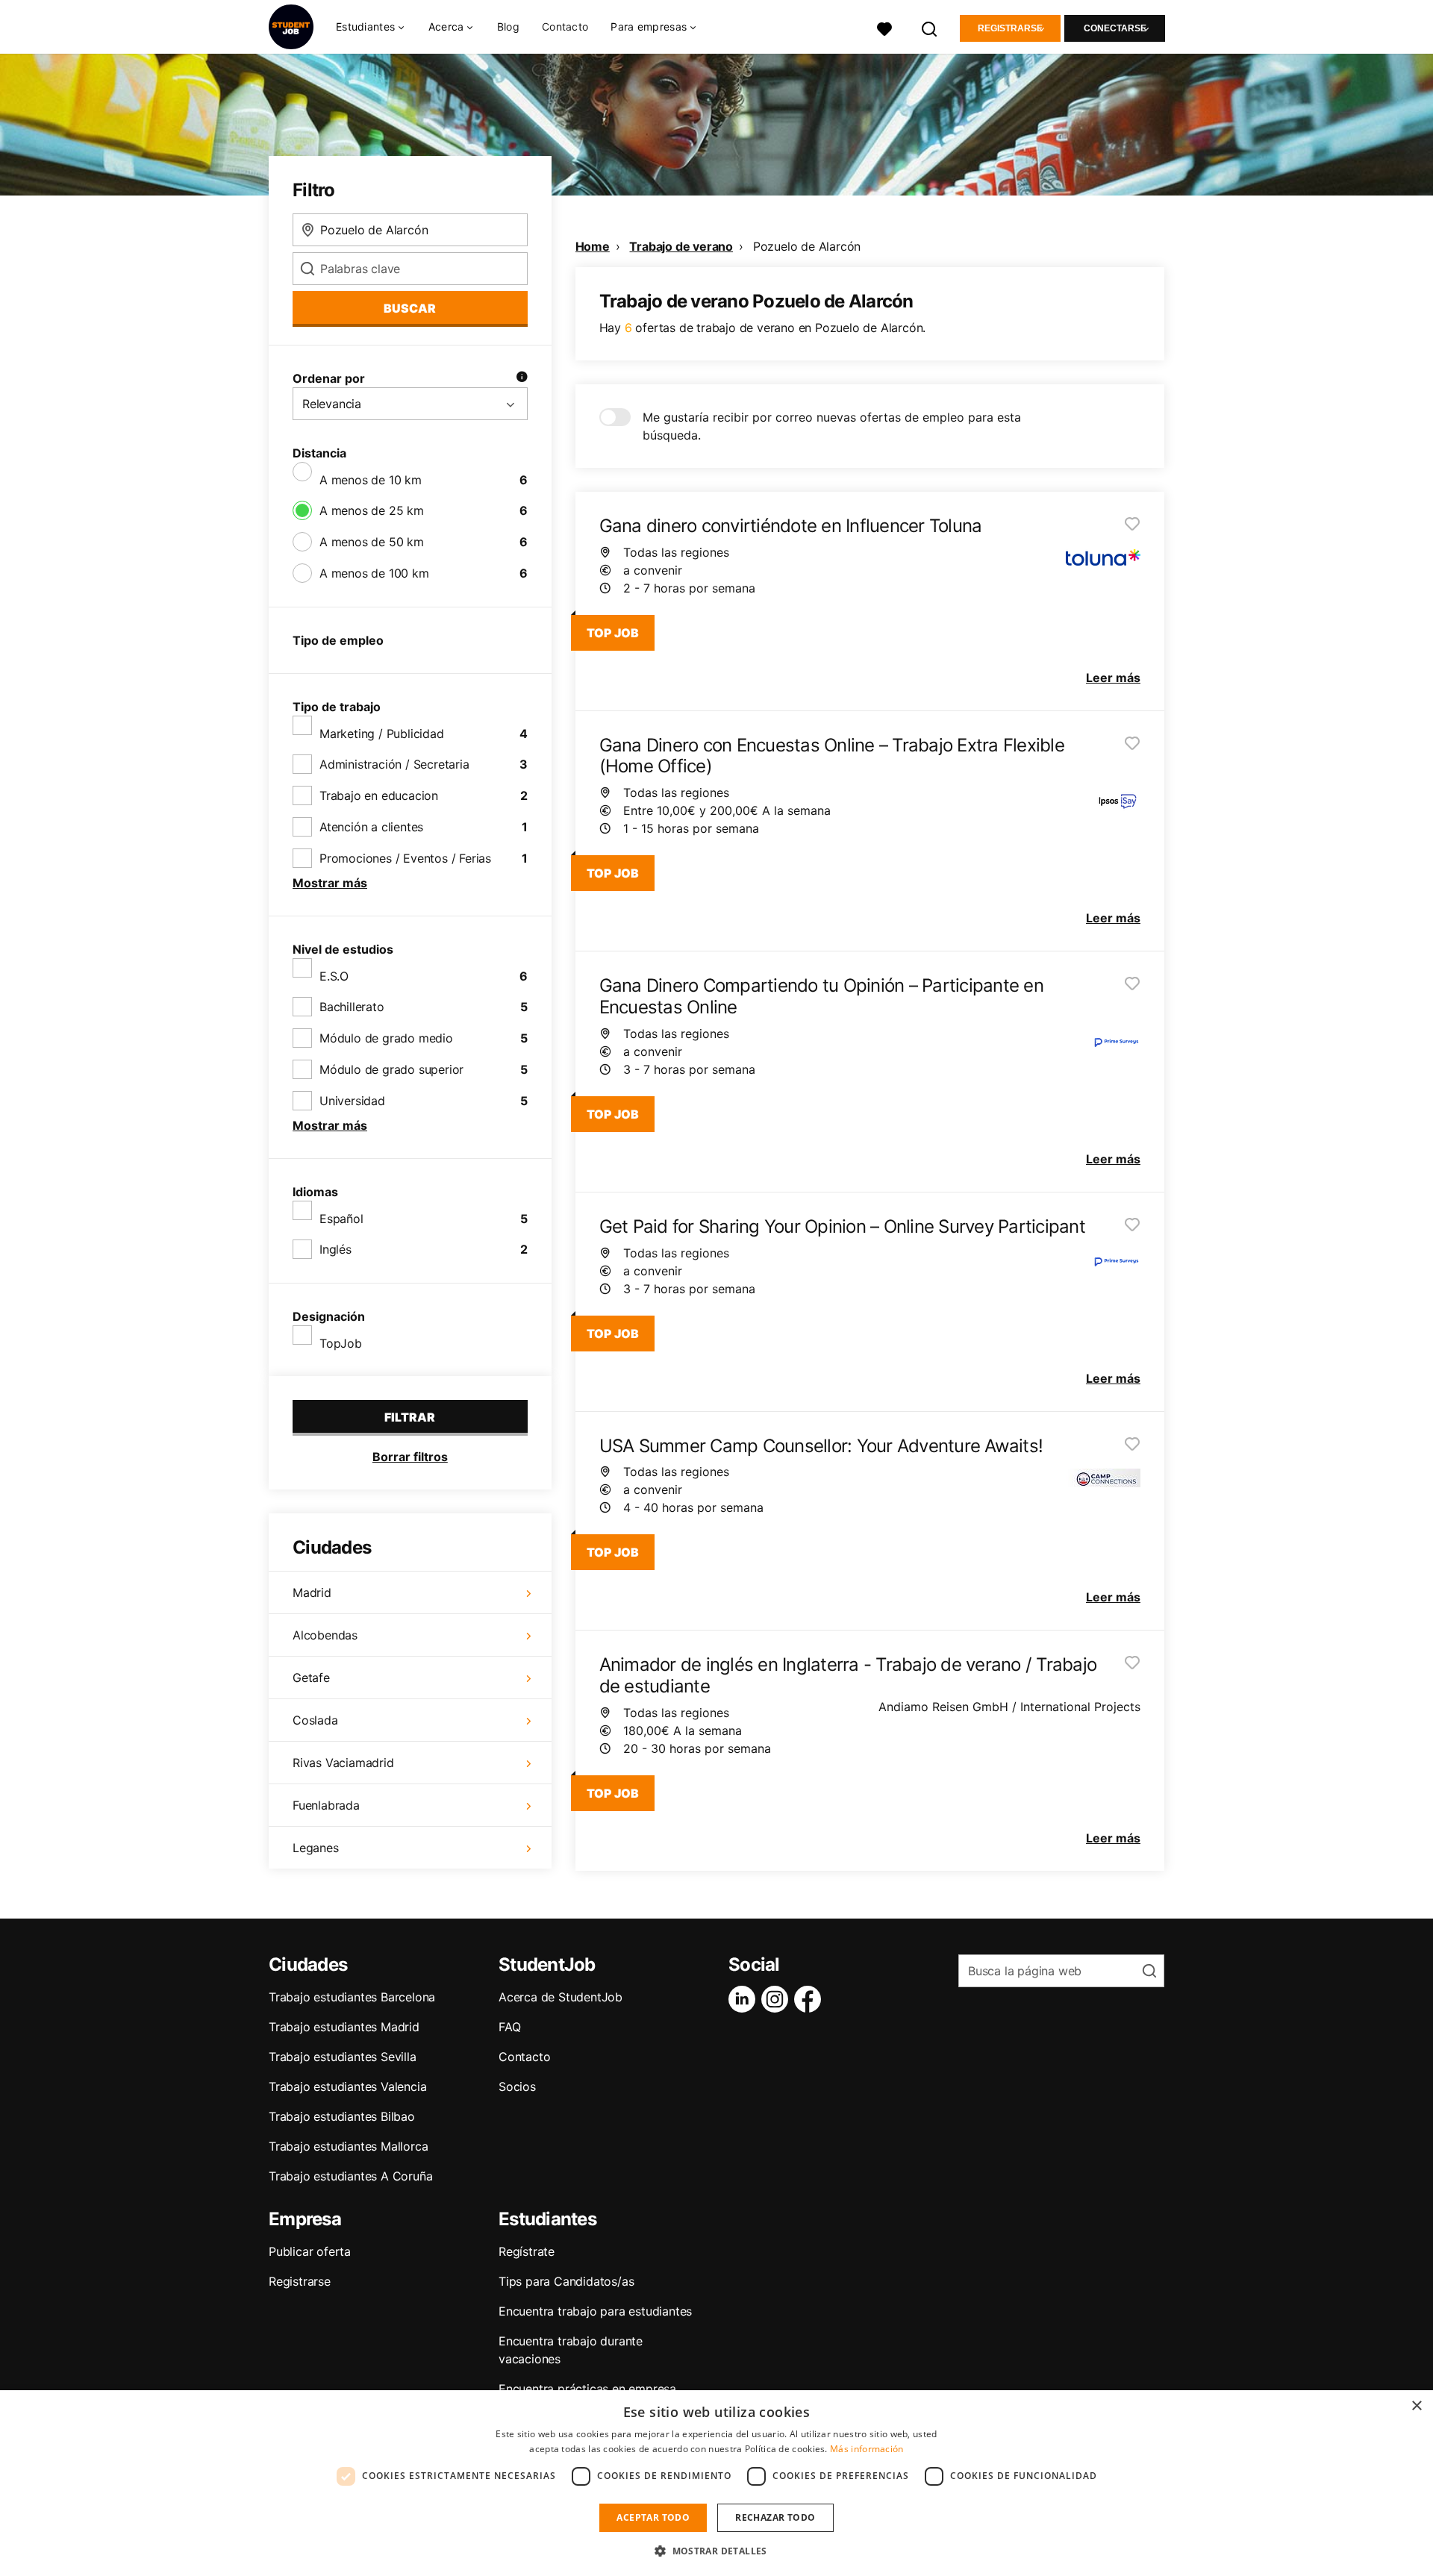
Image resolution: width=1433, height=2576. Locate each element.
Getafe (311, 1678)
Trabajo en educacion (379, 795)
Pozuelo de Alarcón (807, 246)
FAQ (509, 2027)
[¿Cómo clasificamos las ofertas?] (522, 378)
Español (341, 1219)
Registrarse (1010, 28)
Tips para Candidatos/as (566, 2281)
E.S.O (334, 976)
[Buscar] (930, 27)
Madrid (312, 1592)
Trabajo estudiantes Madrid (344, 2027)
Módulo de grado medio (386, 1038)
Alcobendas (325, 1635)
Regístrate (527, 2251)
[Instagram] (778, 1999)
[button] (716, 2551)
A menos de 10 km (371, 480)
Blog (508, 26)
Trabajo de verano (681, 246)
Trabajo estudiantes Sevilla (343, 2057)
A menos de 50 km (372, 542)
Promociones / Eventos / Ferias (405, 858)
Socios (517, 2086)
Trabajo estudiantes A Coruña (350, 2176)
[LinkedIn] (745, 1999)
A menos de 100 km (374, 573)
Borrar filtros (410, 1457)
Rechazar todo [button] (775, 2517)
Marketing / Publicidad (382, 734)
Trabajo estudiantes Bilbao (342, 2116)
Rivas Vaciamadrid (343, 1763)
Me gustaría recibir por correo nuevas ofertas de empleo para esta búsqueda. (832, 426)
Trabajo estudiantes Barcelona (352, 1997)
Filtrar (410, 1417)
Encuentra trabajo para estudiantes (595, 2311)
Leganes (316, 1848)
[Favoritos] (884, 27)
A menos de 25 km (372, 510)
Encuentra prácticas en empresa (587, 2389)
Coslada (315, 1720)
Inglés (335, 1249)
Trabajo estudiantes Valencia (347, 2086)
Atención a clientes (371, 827)
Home (593, 246)
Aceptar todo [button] (653, 2517)
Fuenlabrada (326, 1805)
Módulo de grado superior (391, 1069)
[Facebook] (811, 1999)
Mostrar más (330, 883)
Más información (867, 2449)
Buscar (410, 308)
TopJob (341, 1343)
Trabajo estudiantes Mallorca (348, 2146)
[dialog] (716, 2483)
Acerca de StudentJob (561, 1997)
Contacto (565, 26)
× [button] (1416, 2406)
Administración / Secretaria (394, 764)
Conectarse (1115, 28)
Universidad (352, 1101)
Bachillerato (352, 1007)
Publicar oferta (310, 2251)
